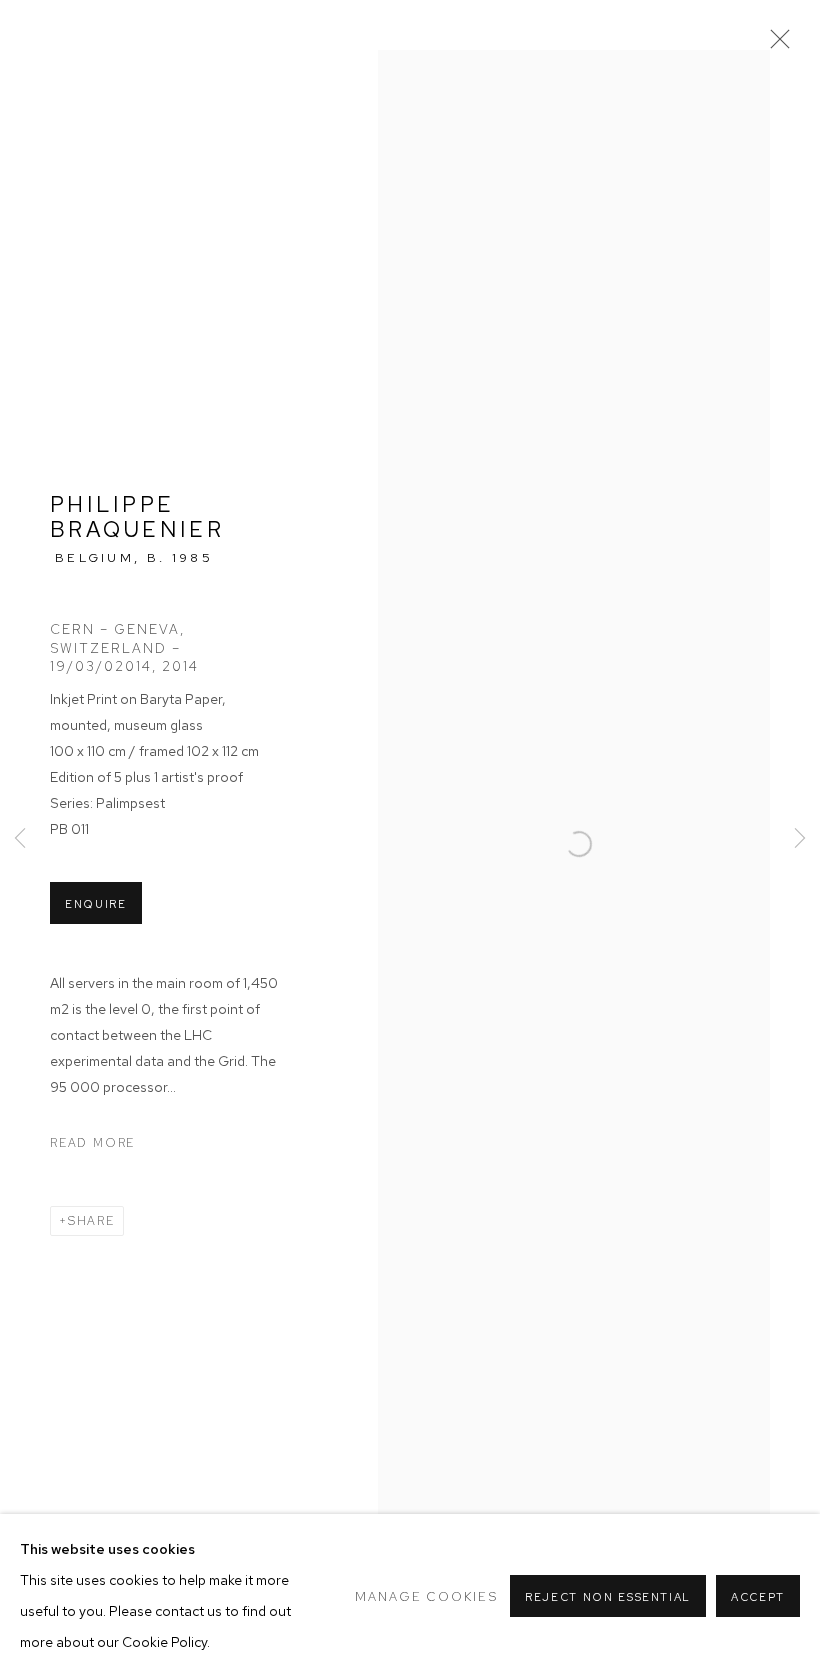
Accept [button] (758, 1597)
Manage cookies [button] (426, 1596)
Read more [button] (92, 1143)
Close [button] (775, 45)
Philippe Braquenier (137, 517)
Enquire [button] (96, 904)
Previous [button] (20, 839)
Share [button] (91, 1221)
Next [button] (800, 839)
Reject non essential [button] (608, 1597)
